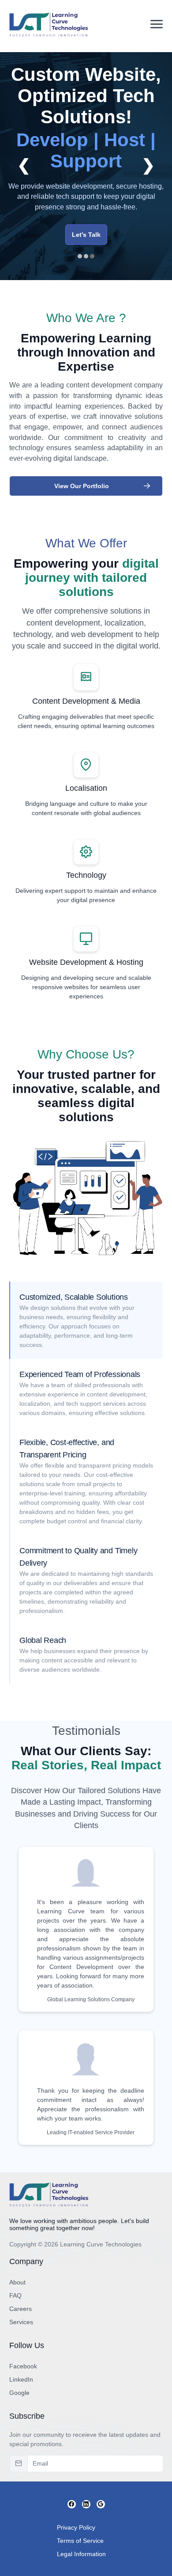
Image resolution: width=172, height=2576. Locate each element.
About (17, 2282)
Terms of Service (80, 2541)
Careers (21, 2309)
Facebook (23, 2366)
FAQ (15, 2295)
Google (19, 2393)
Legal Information (81, 2554)
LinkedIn (21, 2379)
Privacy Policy (76, 2527)
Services (21, 2322)
